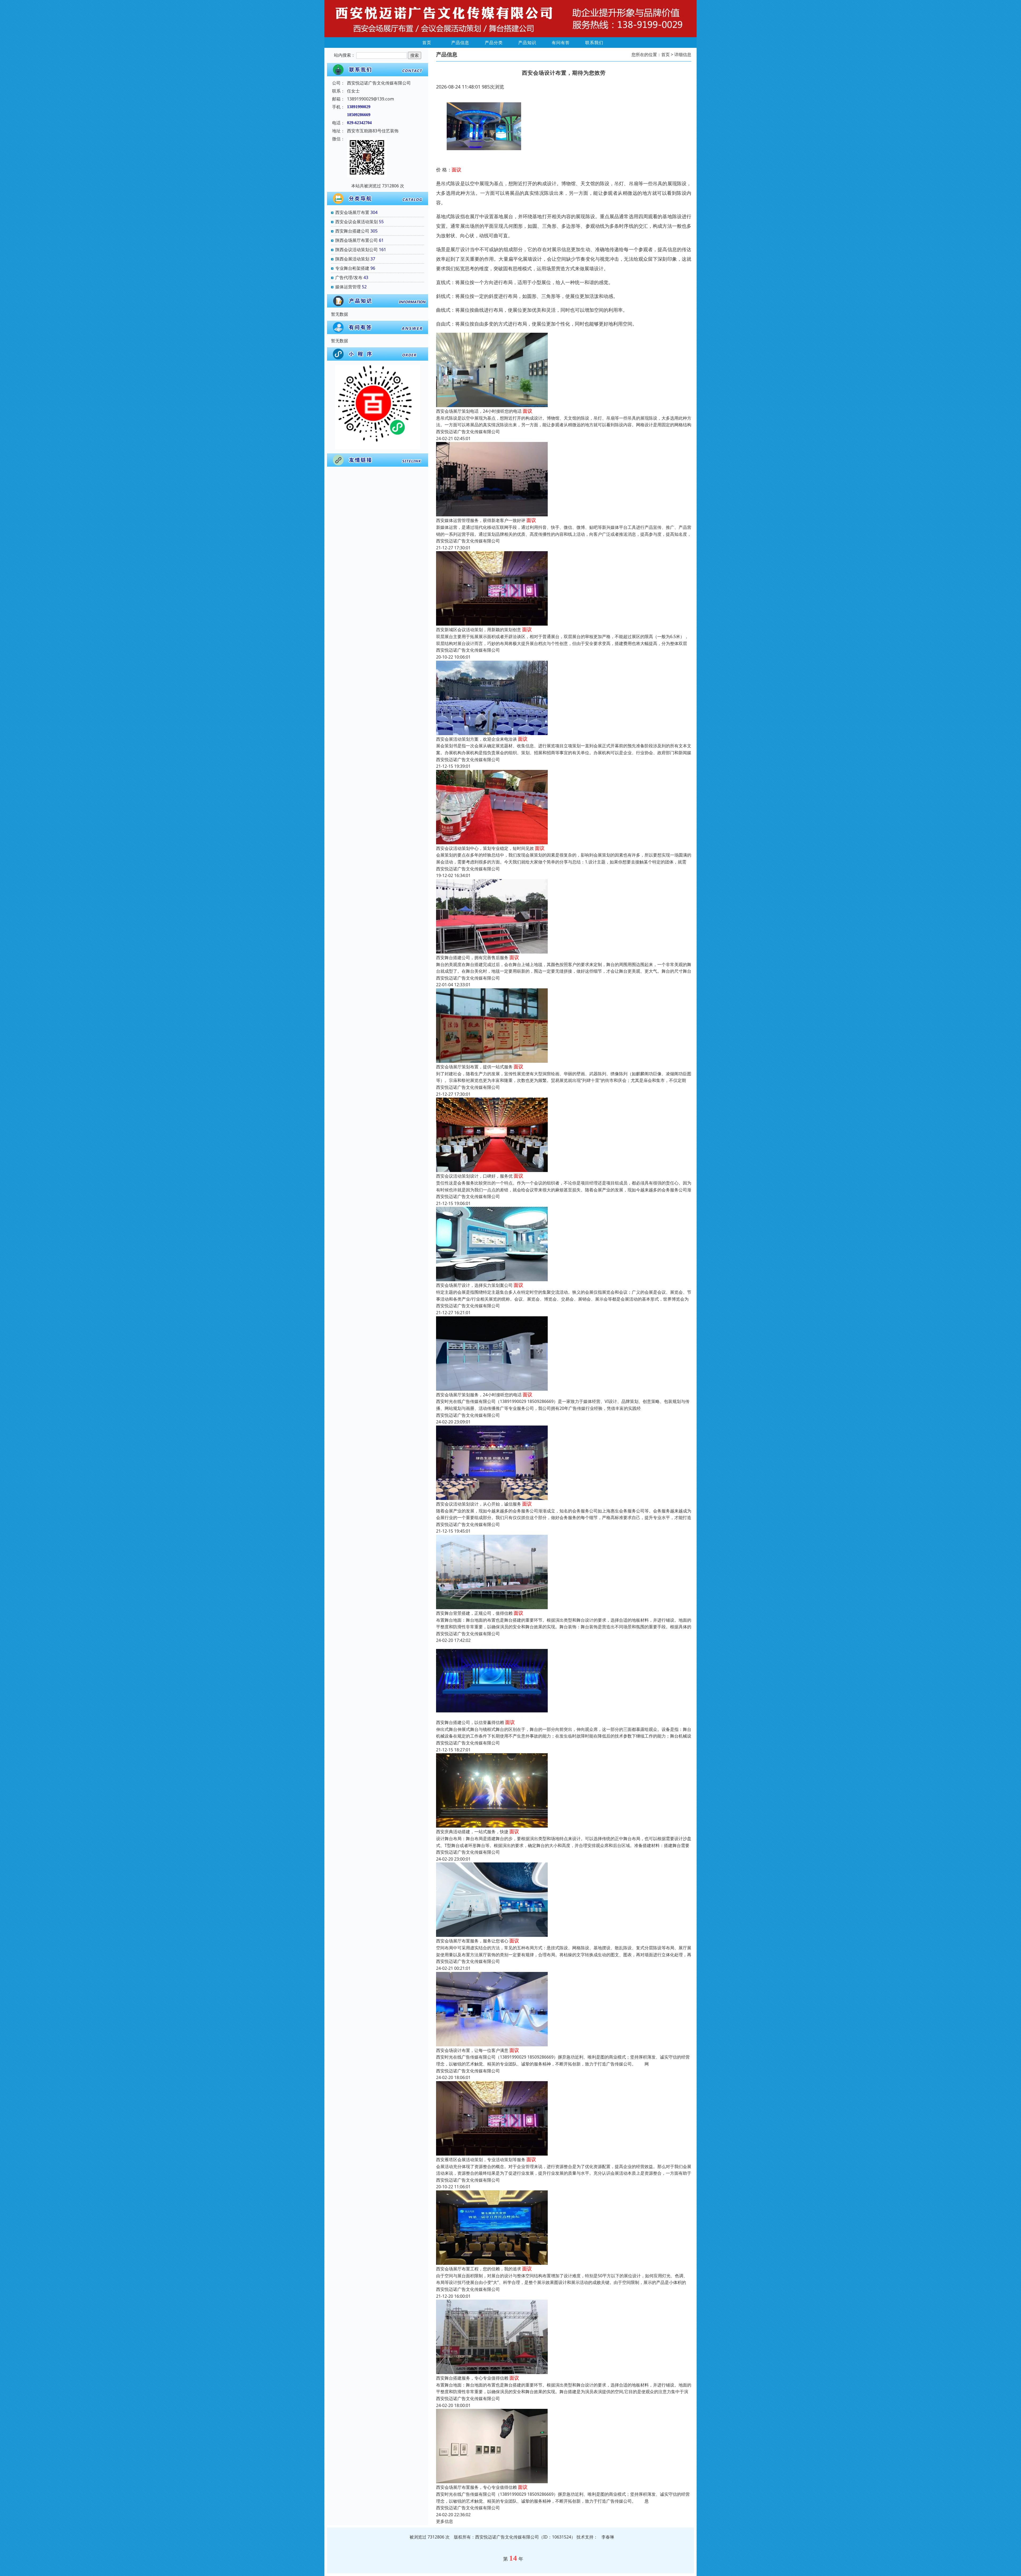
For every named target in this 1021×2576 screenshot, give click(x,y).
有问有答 (561, 43)
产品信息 (460, 43)
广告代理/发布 (349, 277)
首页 (427, 43)
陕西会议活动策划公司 (357, 250)
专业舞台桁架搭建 (352, 268)
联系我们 (594, 43)
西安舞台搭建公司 (352, 231)
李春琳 (608, 2537)
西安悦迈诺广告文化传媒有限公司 (468, 432)
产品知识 (527, 43)
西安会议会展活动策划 (357, 222)
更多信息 (445, 2521)
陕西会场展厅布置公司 (357, 240)
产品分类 (494, 43)
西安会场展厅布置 (352, 212)
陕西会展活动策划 (352, 259)
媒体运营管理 (348, 287)
